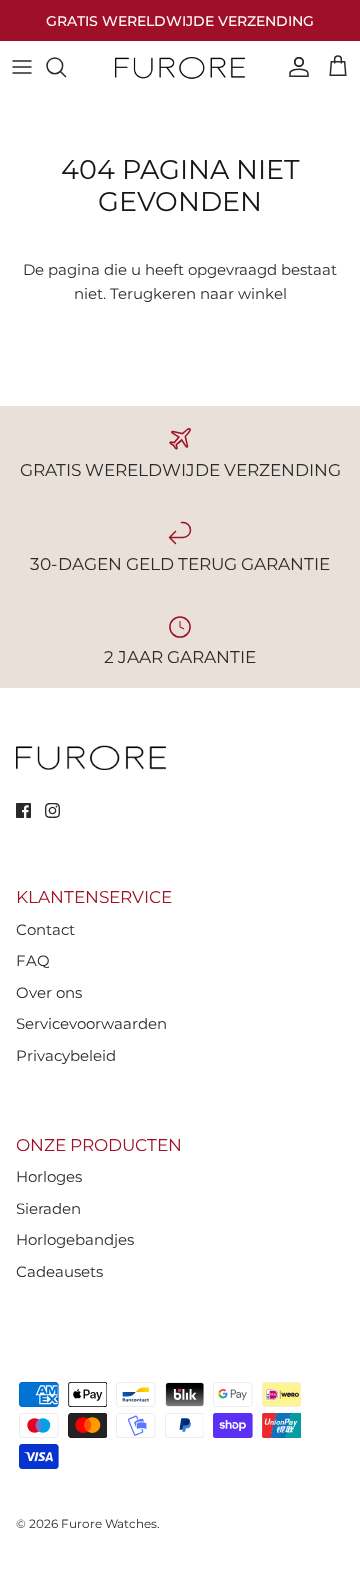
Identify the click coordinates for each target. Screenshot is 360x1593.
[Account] (294, 67)
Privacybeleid (66, 1055)
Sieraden (48, 1208)
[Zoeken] (66, 67)
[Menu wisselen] (22, 67)
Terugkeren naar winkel (198, 293)
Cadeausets (59, 1271)
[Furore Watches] (180, 67)
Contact (45, 929)
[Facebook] (23, 810)
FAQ (33, 960)
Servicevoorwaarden (91, 1023)
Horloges (49, 1176)
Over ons (49, 992)
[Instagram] (52, 810)
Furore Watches (109, 1523)
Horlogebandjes (75, 1239)
